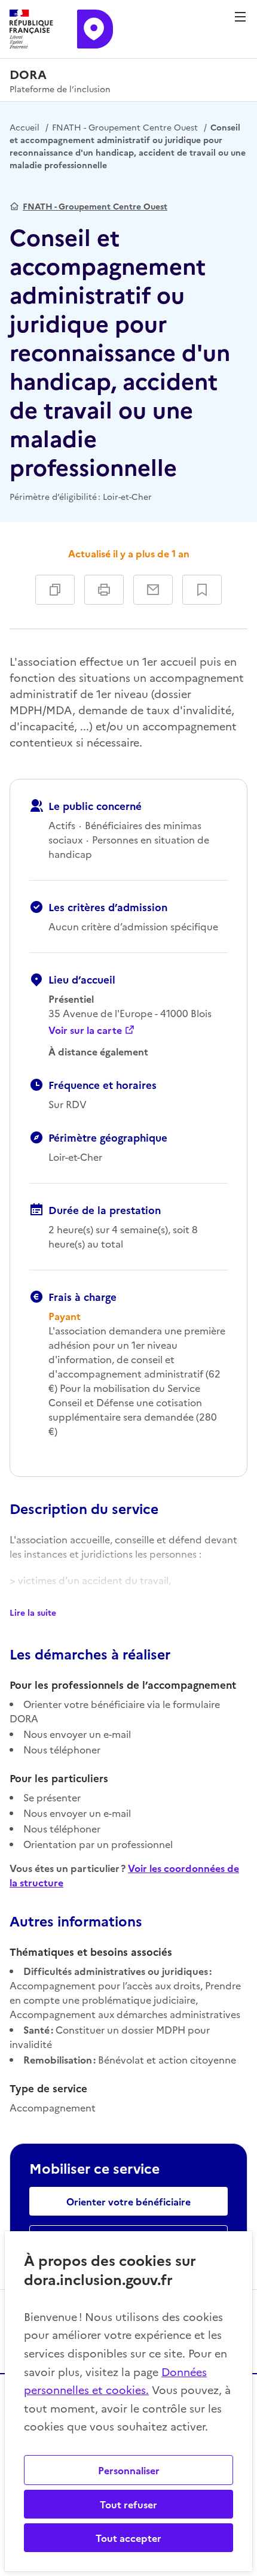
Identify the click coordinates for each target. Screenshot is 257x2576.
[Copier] (55, 590)
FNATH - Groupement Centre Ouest (125, 127)
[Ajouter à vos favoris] (202, 590)
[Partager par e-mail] (153, 590)
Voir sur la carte (85, 1030)
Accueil (25, 127)
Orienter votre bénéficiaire (128, 2201)
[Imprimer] (104, 590)
